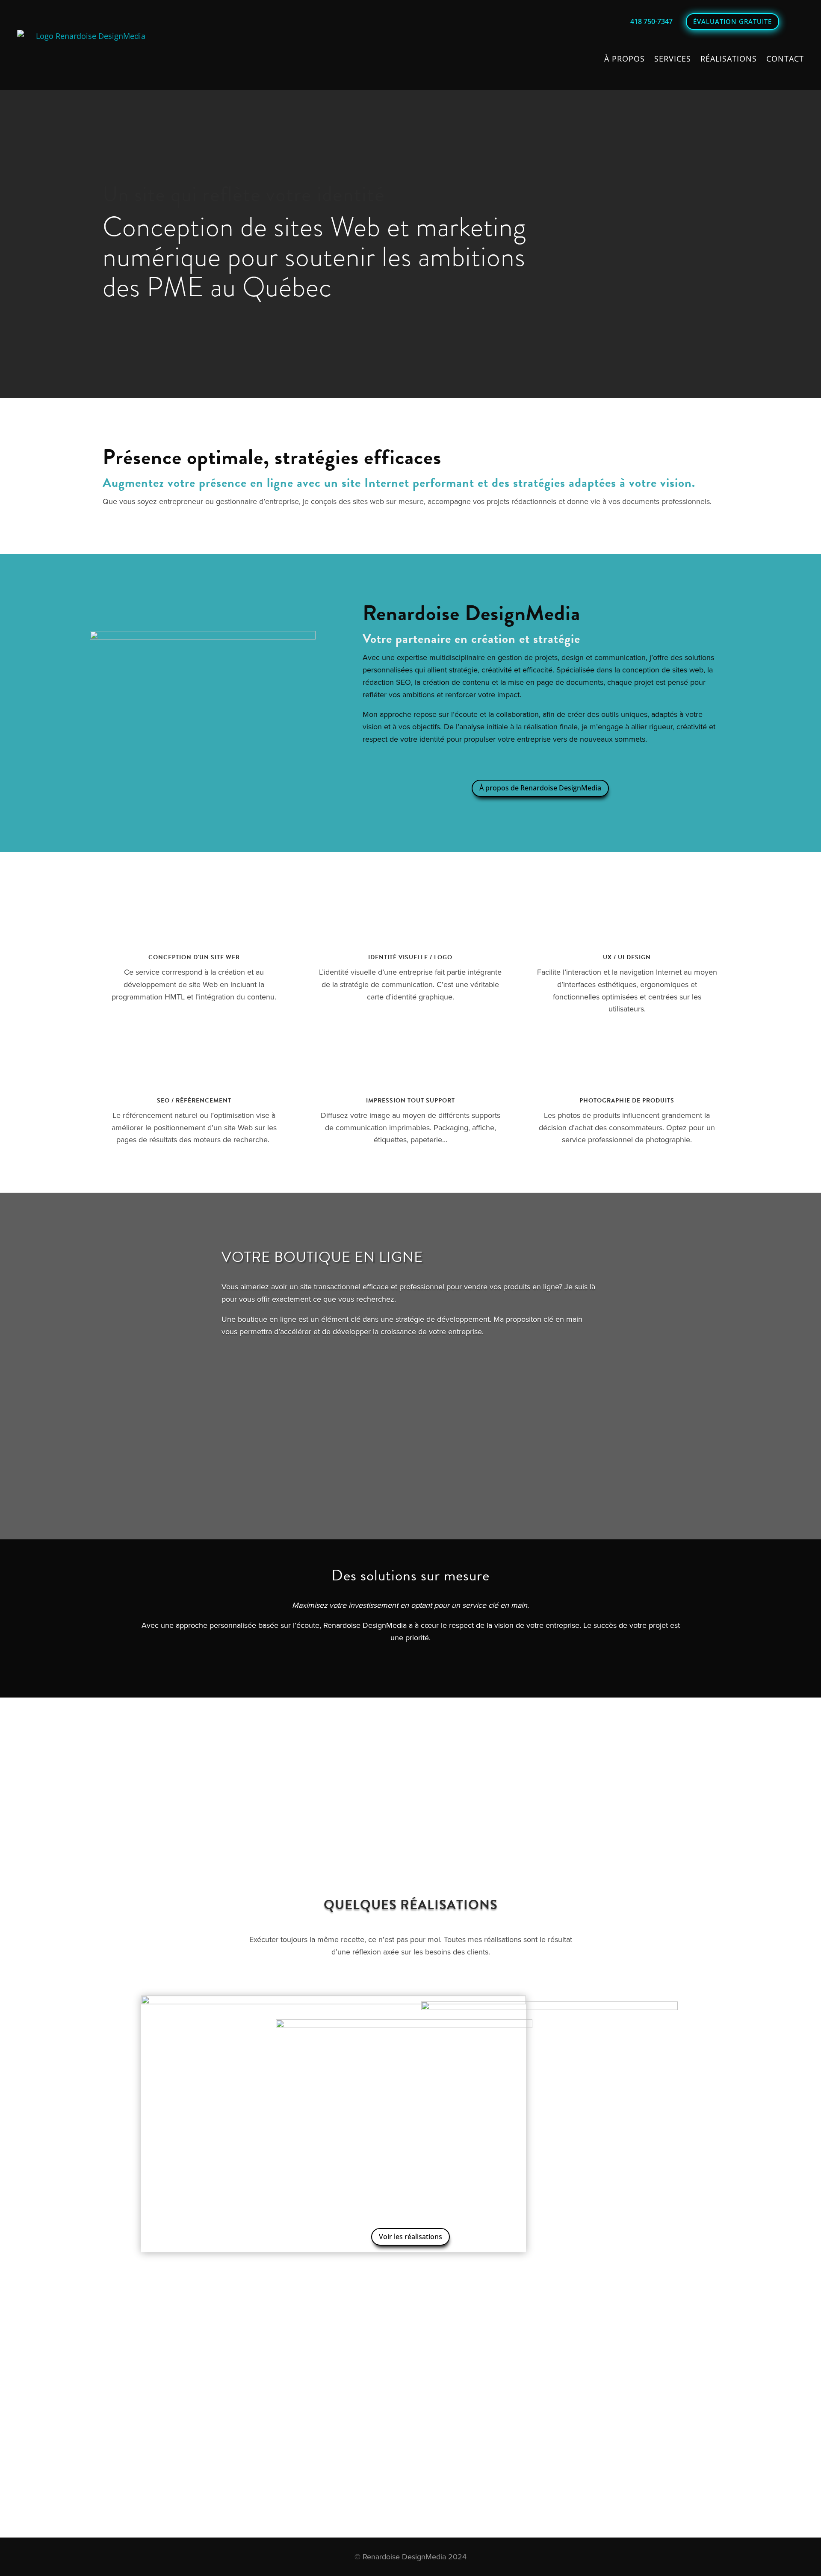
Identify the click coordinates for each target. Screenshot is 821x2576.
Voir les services (411, 1670)
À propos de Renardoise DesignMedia (540, 788)
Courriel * (98, 2377)
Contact (785, 59)
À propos (625, 59)
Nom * (93, 2357)
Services (673, 59)
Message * (99, 2413)
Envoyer (104, 2444)
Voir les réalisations (410, 2237)
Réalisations (729, 59)
